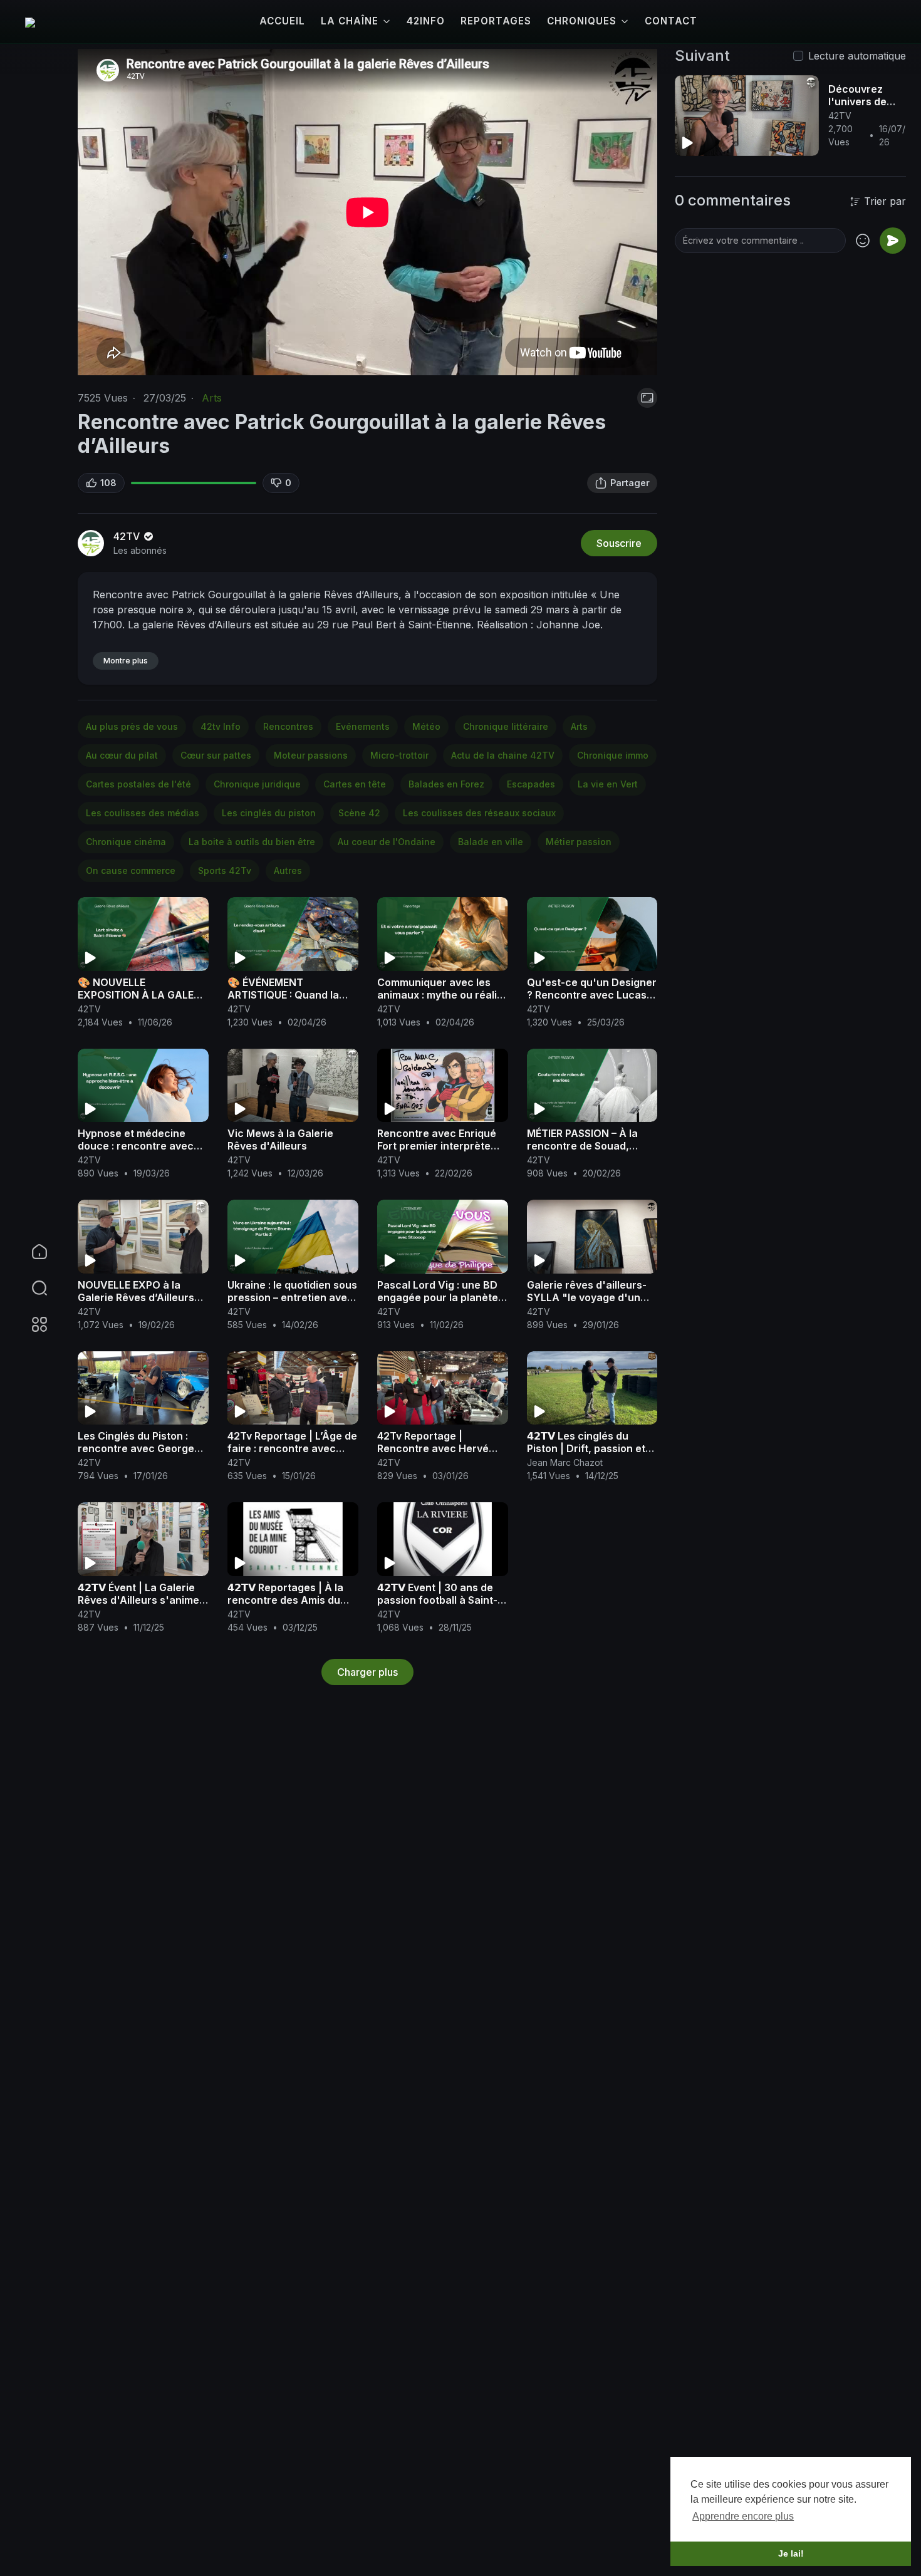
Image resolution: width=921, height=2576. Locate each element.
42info (426, 21)
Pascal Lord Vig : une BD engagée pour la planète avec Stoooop (438, 1297)
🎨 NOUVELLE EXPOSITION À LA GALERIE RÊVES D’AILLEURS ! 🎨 (143, 995)
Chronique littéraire (506, 726)
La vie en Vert (608, 784)
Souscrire (619, 543)
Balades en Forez (446, 784)
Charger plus (367, 1672)
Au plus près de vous (132, 726)
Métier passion (579, 842)
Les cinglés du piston (269, 813)
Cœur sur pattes (216, 755)
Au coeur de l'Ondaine (387, 842)
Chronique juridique (257, 784)
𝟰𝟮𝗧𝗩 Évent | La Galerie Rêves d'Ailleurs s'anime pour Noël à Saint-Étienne (141, 1600)
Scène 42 (359, 813)
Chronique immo (613, 755)
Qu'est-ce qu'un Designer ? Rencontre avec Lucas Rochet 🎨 (592, 995)
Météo (426, 726)
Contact (671, 21)
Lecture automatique (857, 56)
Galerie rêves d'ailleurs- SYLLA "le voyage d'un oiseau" (587, 1297)
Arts (212, 398)
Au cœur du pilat (122, 755)
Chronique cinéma (126, 842)
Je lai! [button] (791, 2553)
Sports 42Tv (225, 870)
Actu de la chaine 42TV (503, 755)
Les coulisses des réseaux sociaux (479, 813)
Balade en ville (491, 842)
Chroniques (582, 21)
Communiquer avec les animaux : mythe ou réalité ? (442, 995)
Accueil (282, 21)
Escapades (531, 784)
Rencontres (288, 726)
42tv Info (221, 726)
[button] (31, 1288)
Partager (630, 483)
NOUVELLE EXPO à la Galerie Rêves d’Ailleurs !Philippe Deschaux (136, 1297)
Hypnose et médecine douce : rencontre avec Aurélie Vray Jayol (136, 1146)
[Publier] (893, 241)
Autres (288, 870)
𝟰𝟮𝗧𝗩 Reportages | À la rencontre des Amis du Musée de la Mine (285, 1600)
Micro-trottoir (399, 755)
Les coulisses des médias (143, 813)
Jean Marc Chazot (565, 1462)
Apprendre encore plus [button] (743, 2516)
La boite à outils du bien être (252, 842)
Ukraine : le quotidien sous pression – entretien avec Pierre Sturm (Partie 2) (292, 1297)
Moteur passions (311, 755)
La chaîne (350, 21)
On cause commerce (131, 870)
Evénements (363, 726)
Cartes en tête (355, 784)
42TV (128, 536)
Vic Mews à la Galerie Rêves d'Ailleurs (280, 1140)
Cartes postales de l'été (138, 784)
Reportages (496, 21)
